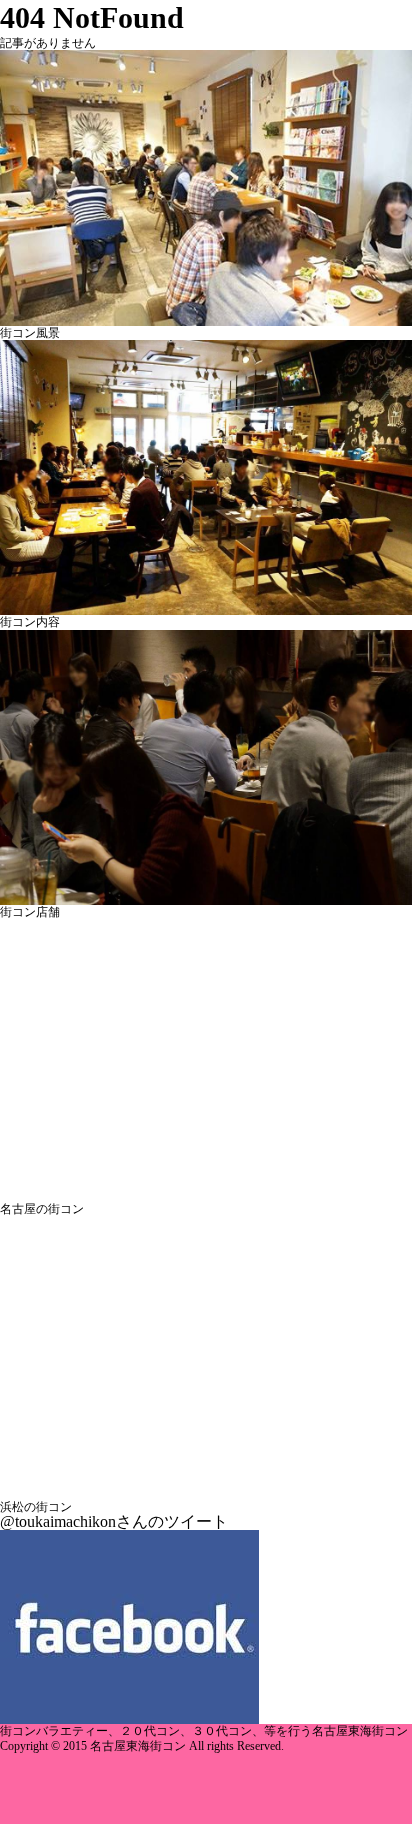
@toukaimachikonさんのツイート (114, 1521)
